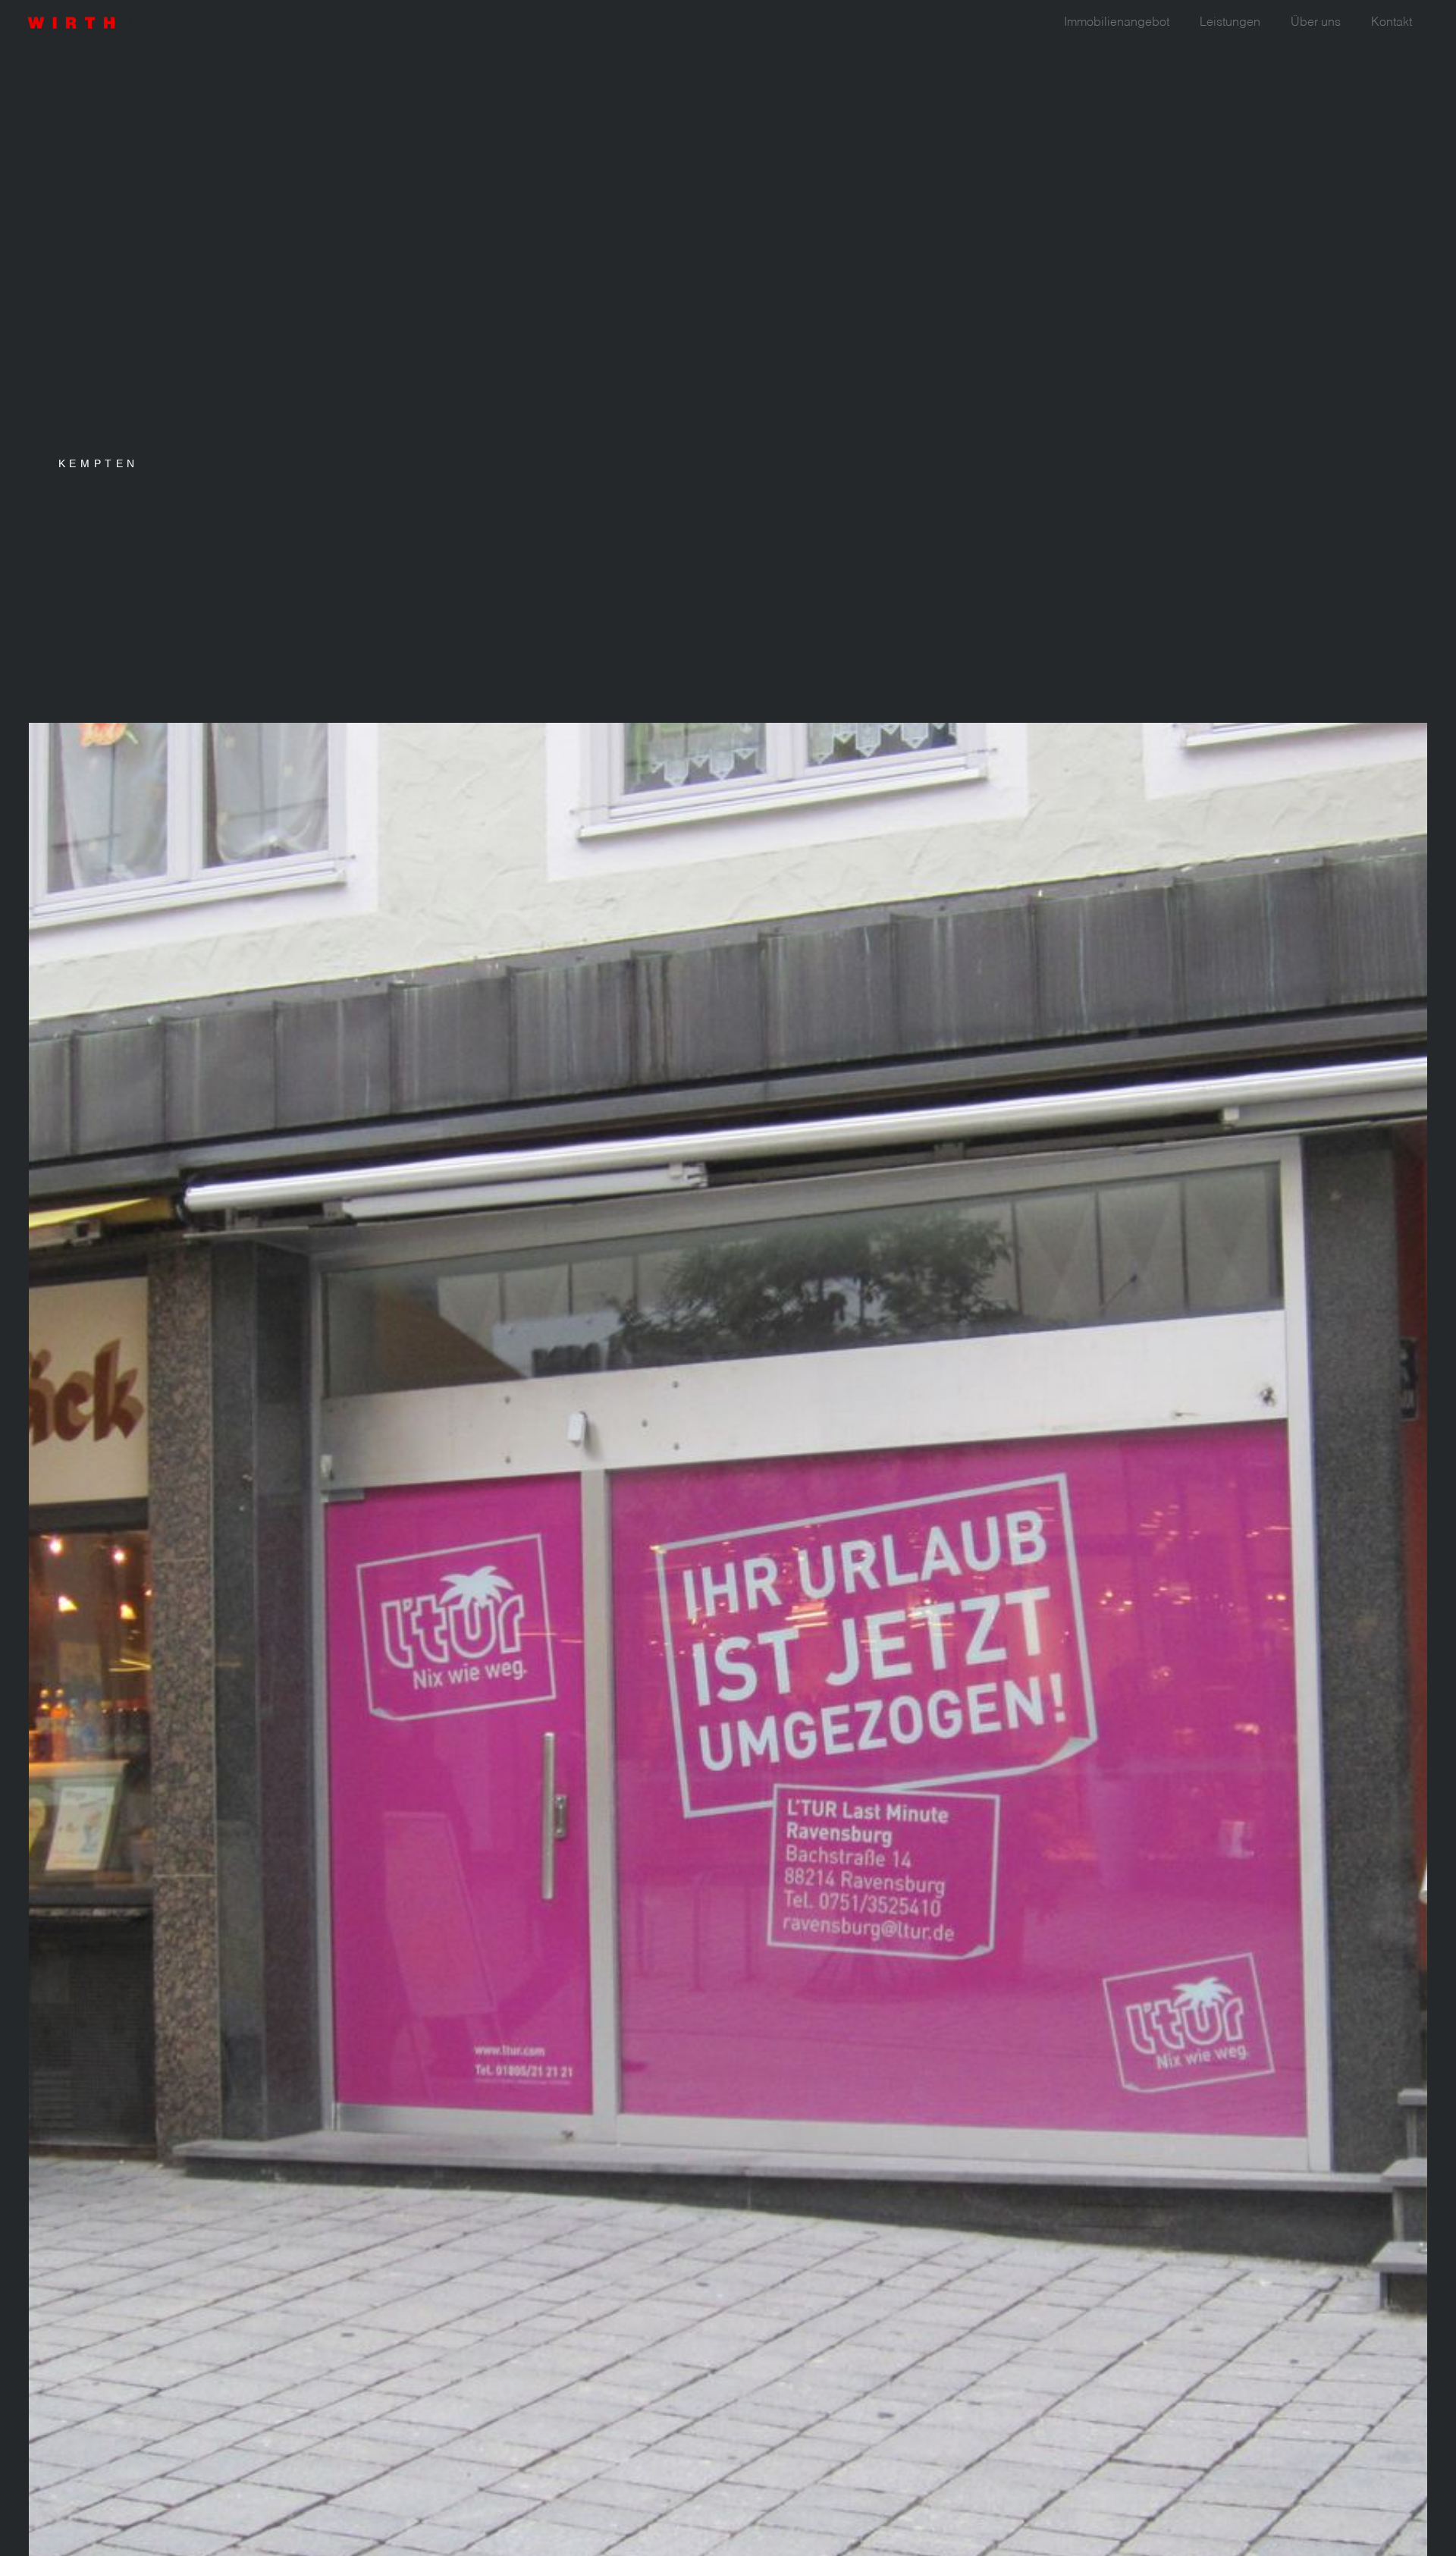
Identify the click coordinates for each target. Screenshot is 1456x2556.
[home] (127, 19)
